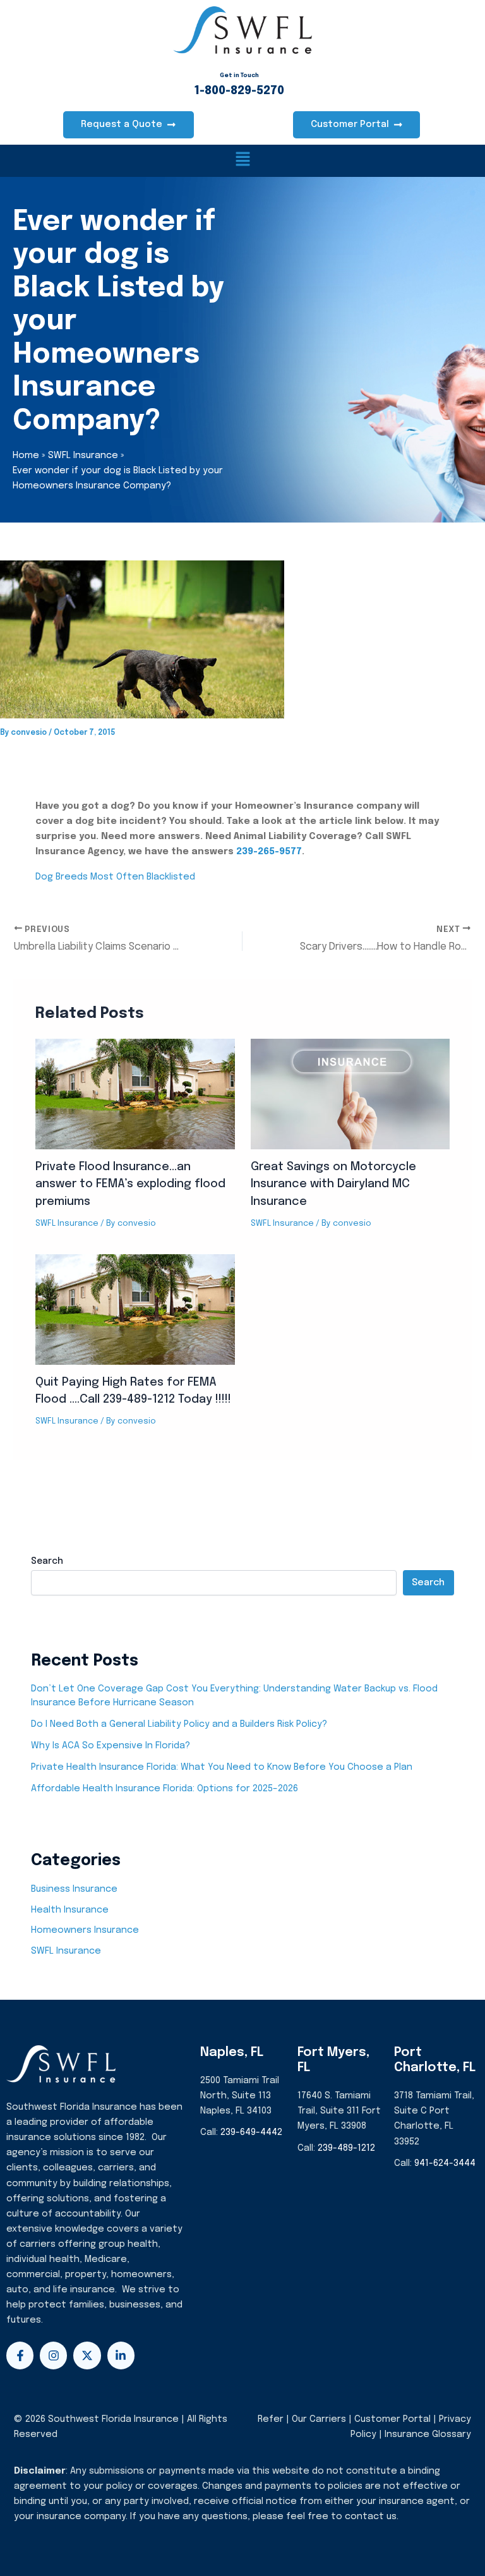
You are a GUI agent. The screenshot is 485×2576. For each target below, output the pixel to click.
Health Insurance (70, 1910)
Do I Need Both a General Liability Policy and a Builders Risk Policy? (179, 1724)
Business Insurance (74, 1889)
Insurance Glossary (428, 2434)
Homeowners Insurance (85, 1930)
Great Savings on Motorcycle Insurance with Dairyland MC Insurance (333, 1184)
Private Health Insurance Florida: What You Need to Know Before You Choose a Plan (222, 1767)
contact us (371, 2516)
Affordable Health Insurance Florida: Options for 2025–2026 (165, 1788)
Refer (271, 2419)
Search (47, 1561)
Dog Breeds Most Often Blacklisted (115, 877)
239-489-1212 (346, 2148)
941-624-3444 (445, 2163)
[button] (242, 161)
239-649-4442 (251, 2132)
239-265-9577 (269, 851)
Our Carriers (320, 2419)
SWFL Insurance (67, 1224)
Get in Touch (239, 76)
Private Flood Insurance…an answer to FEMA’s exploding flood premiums (130, 1184)
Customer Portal (392, 2419)
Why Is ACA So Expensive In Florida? (111, 1745)
